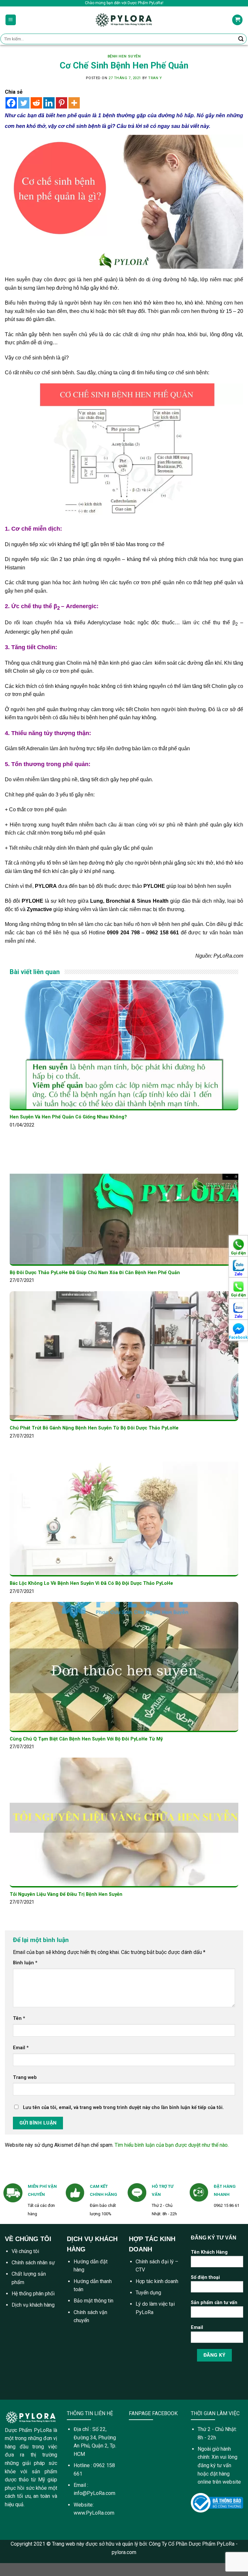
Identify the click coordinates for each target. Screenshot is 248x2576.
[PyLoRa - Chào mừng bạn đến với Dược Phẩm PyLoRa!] (124, 20)
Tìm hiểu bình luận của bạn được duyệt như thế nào (171, 2145)
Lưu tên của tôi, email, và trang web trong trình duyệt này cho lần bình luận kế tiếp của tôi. (123, 2108)
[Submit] (241, 39)
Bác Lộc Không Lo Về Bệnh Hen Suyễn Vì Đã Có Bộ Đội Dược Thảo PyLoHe (91, 1583)
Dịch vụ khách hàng (33, 2305)
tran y (155, 78)
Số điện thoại (205, 2277)
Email (21, 2048)
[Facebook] (11, 103)
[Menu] (11, 20)
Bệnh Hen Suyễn (124, 56)
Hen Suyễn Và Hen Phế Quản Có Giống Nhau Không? (68, 1117)
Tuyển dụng (148, 2293)
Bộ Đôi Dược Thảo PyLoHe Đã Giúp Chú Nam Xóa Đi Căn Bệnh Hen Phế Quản (95, 1273)
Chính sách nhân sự (33, 2263)
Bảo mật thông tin (93, 2301)
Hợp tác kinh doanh (157, 2281)
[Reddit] (36, 103)
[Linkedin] (49, 103)
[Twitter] (24, 103)
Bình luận (25, 1963)
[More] (74, 103)
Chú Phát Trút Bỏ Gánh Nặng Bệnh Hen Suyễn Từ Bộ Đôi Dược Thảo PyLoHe (94, 1428)
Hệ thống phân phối (33, 2294)
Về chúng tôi (25, 2251)
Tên (19, 2018)
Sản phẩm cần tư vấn (214, 2303)
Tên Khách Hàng (209, 2252)
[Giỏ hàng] (237, 20)
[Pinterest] (62, 103)
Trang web (25, 2077)
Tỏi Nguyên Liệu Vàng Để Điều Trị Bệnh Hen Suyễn (66, 1894)
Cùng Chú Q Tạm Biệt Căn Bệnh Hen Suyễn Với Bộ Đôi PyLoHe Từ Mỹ (86, 1739)
